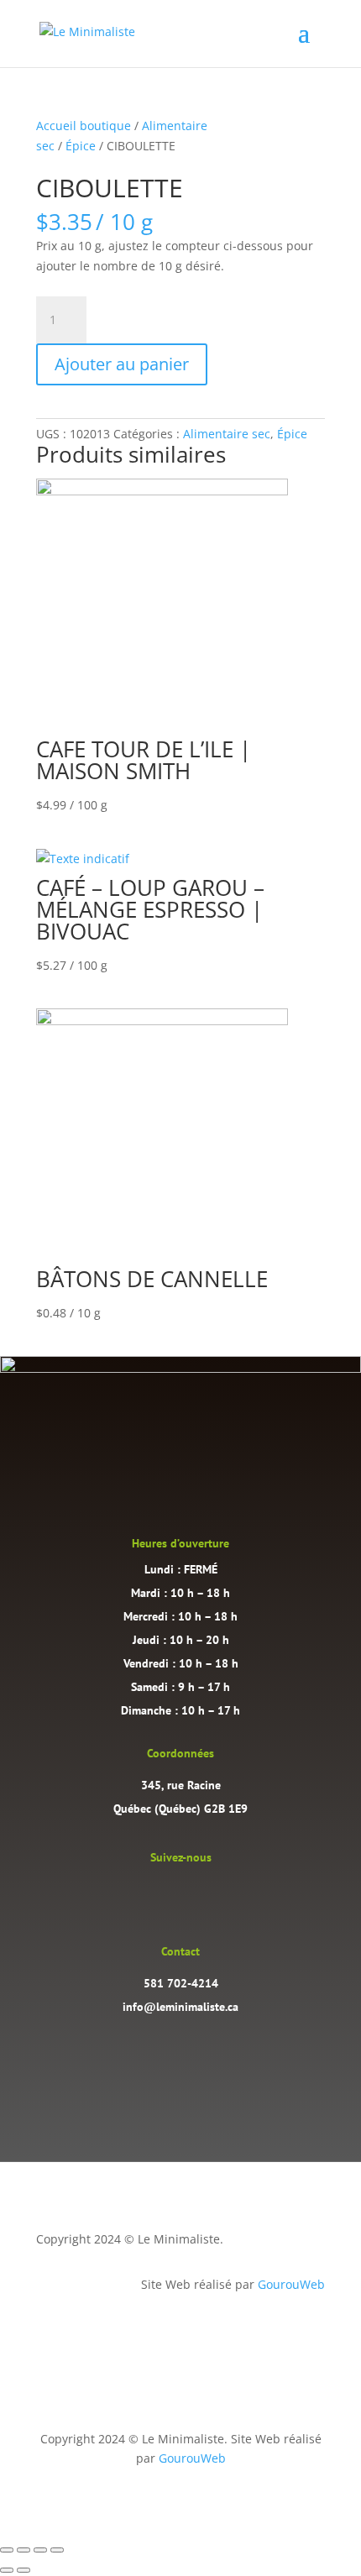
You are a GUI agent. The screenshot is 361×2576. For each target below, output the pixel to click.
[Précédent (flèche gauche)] (7, 2570)
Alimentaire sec (227, 434)
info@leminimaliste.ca (180, 2007)
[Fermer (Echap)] (57, 2550)
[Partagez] (40, 2550)
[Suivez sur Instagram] (164, 1894)
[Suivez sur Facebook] (197, 1894)
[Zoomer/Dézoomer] (7, 2550)
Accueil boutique (84, 126)
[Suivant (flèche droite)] (24, 2570)
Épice (81, 146)
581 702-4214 (181, 1983)
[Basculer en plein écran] (24, 2550)
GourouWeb (291, 2284)
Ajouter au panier (122, 364)
